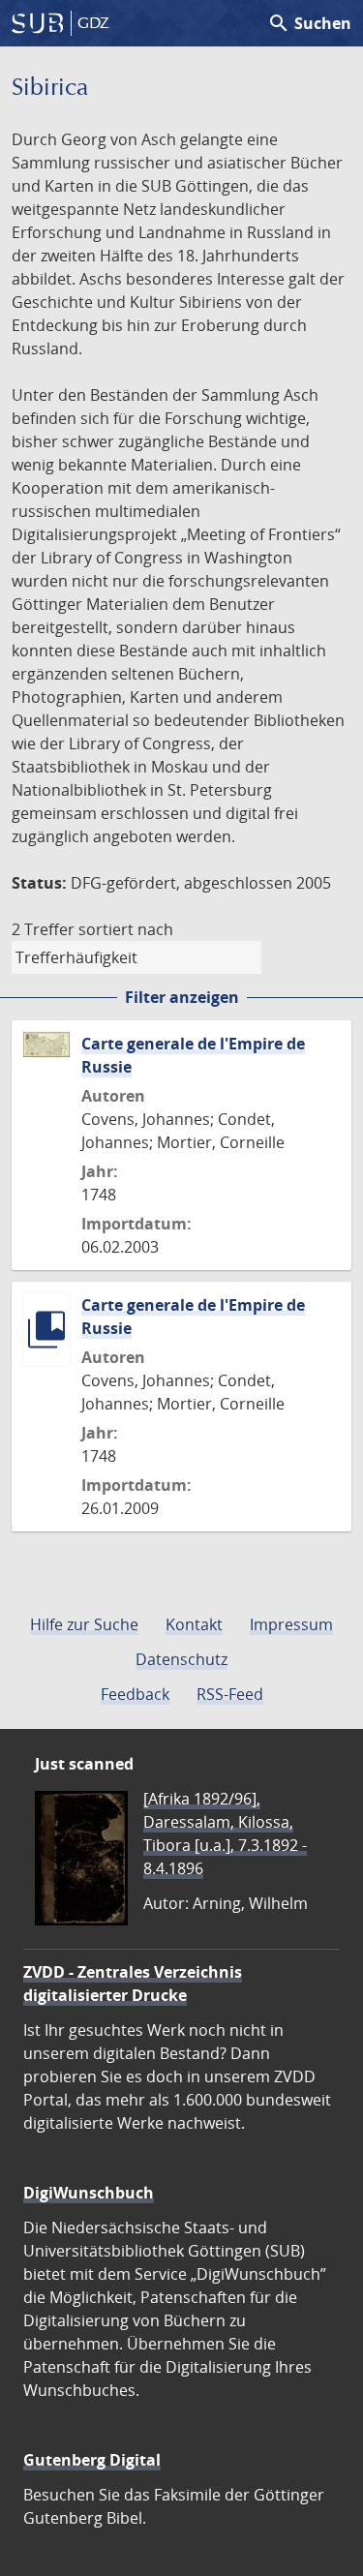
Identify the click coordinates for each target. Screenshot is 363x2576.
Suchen (309, 23)
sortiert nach (126, 929)
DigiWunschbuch (89, 2193)
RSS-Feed (230, 1694)
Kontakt (194, 1624)
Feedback (135, 1694)
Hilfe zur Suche (84, 1624)
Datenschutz (181, 1659)
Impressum (291, 1624)
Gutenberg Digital (92, 2460)
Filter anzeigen (182, 997)
